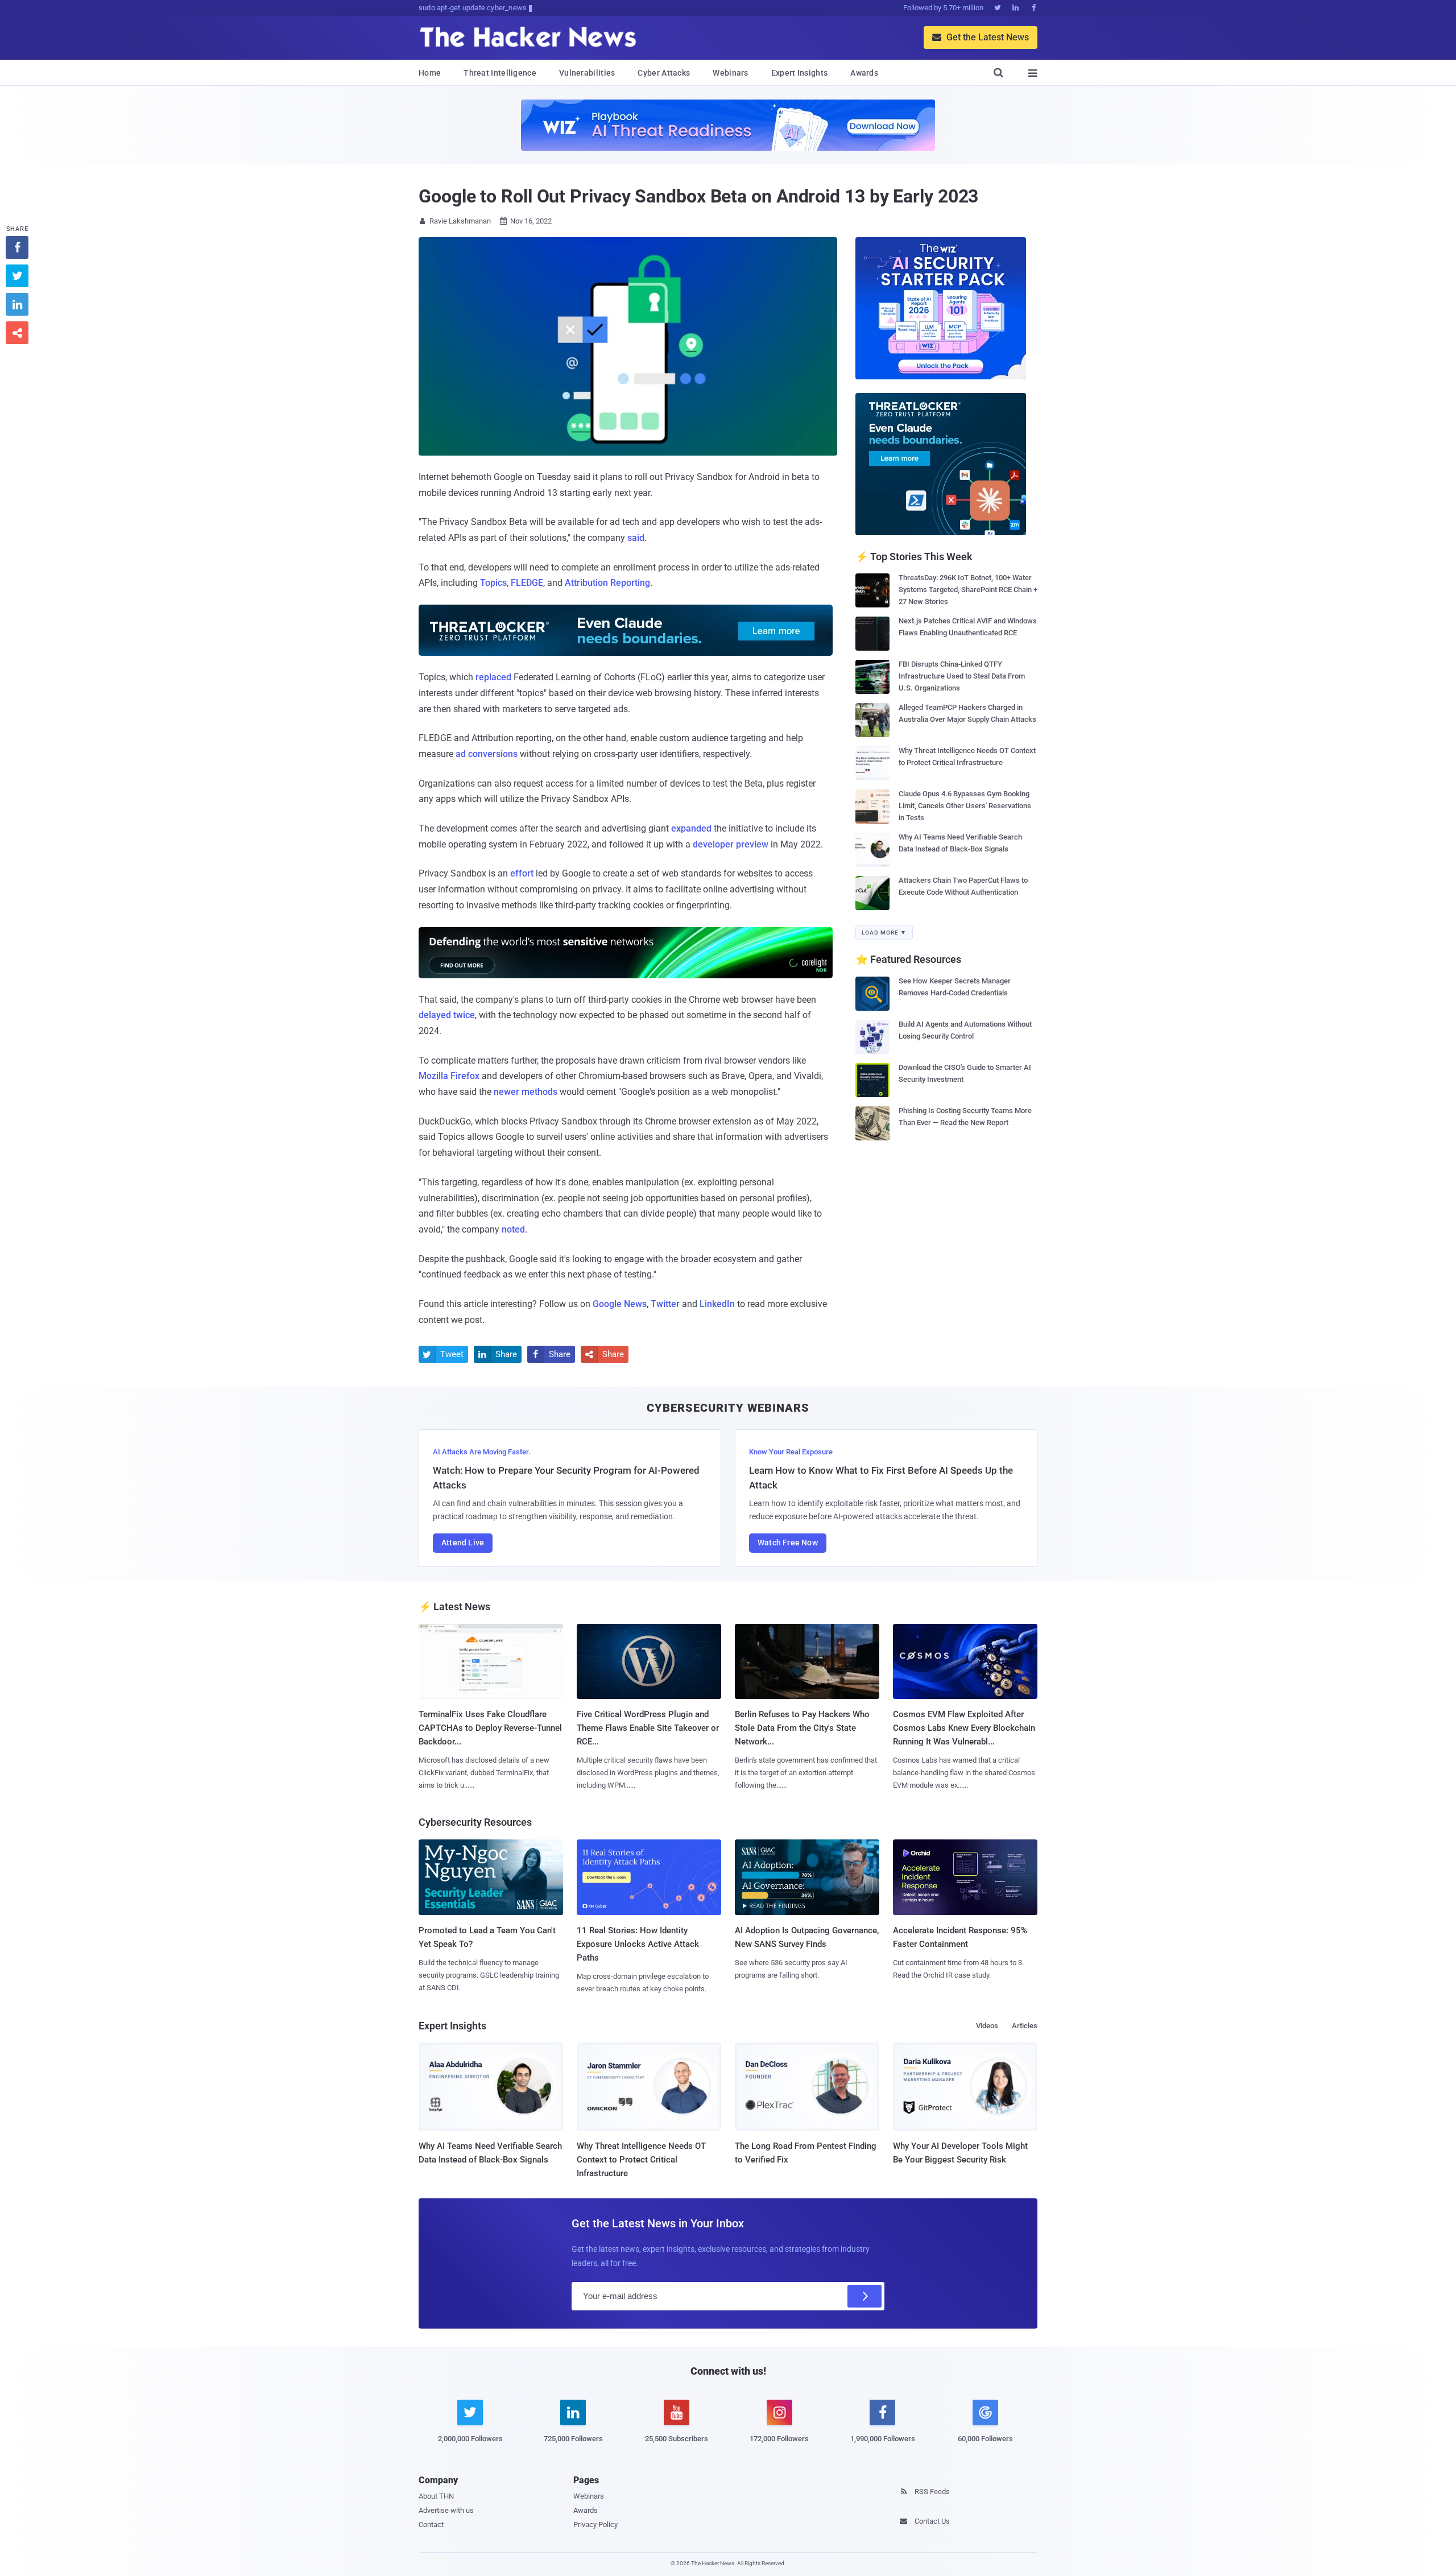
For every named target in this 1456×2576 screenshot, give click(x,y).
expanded (691, 828)
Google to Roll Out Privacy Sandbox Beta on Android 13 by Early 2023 (698, 196)
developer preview (731, 844)
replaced (493, 677)
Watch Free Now (788, 1543)
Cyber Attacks (664, 73)
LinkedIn (717, 1304)
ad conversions (487, 754)
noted (513, 1229)
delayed (435, 1015)
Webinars (730, 73)
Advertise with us (446, 2510)
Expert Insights (800, 73)
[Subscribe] (864, 2296)
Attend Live (463, 1543)
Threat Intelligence (500, 73)
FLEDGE (527, 583)
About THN (436, 2496)
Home (430, 73)
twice (464, 1015)
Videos (987, 2026)
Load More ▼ (884, 933)
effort (522, 873)
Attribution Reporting (607, 583)
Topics (493, 583)
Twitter (665, 1304)
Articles (1025, 2026)
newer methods (526, 1092)
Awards (864, 73)
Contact (431, 2525)
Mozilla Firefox (449, 1076)
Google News (620, 1304)
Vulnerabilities (587, 73)
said (636, 538)
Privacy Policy (595, 2525)
